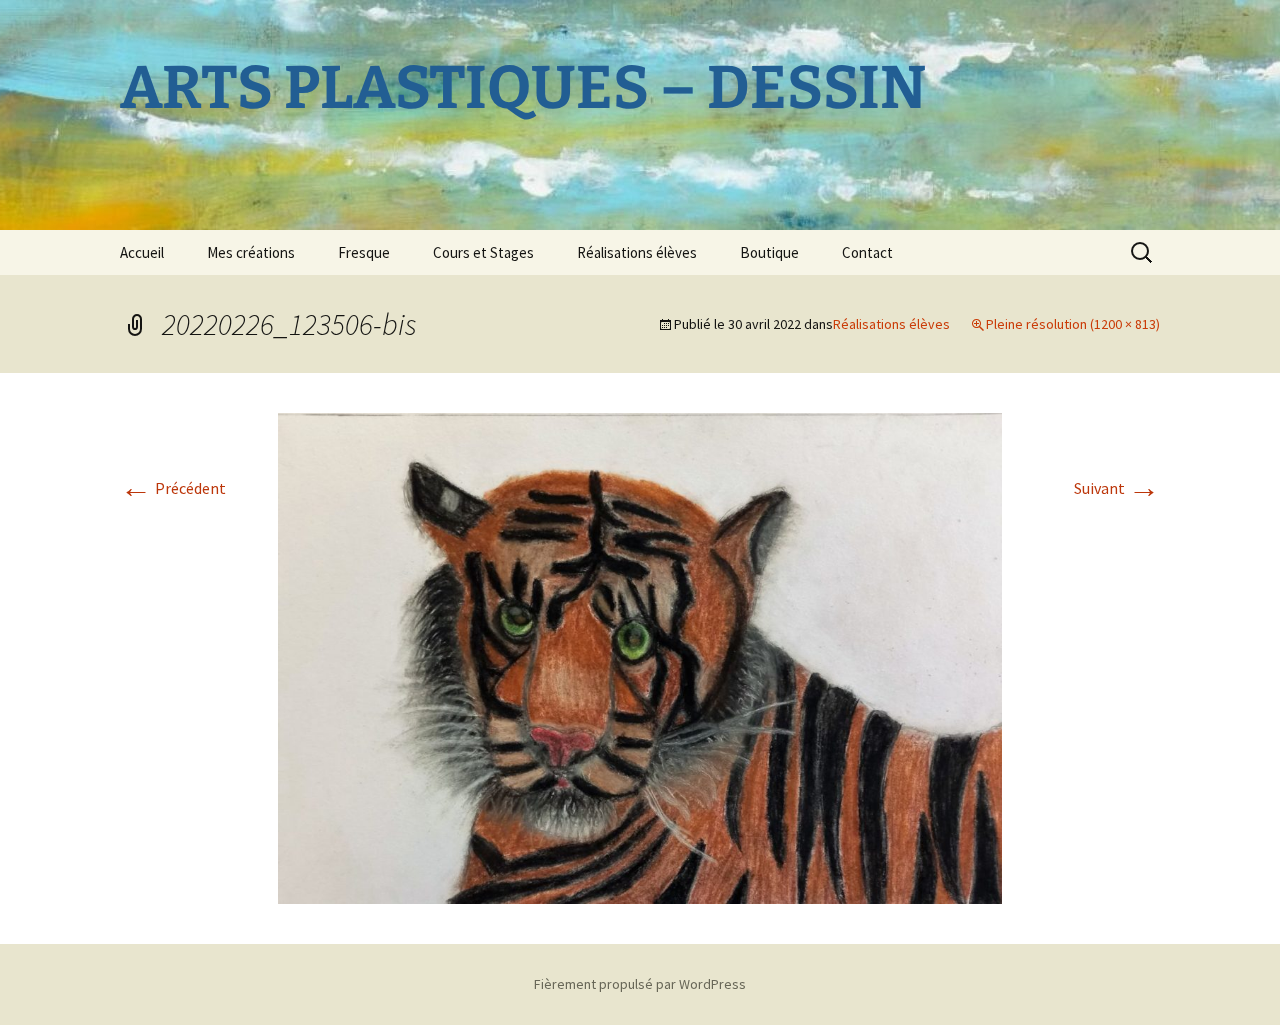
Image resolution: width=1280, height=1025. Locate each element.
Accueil (142, 252)
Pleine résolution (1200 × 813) (1073, 324)
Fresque (364, 252)
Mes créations (251, 252)
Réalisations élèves (637, 252)
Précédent (173, 488)
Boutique (769, 252)
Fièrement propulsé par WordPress (640, 984)
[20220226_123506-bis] (640, 656)
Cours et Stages (483, 252)
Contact (867, 252)
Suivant (1117, 488)
